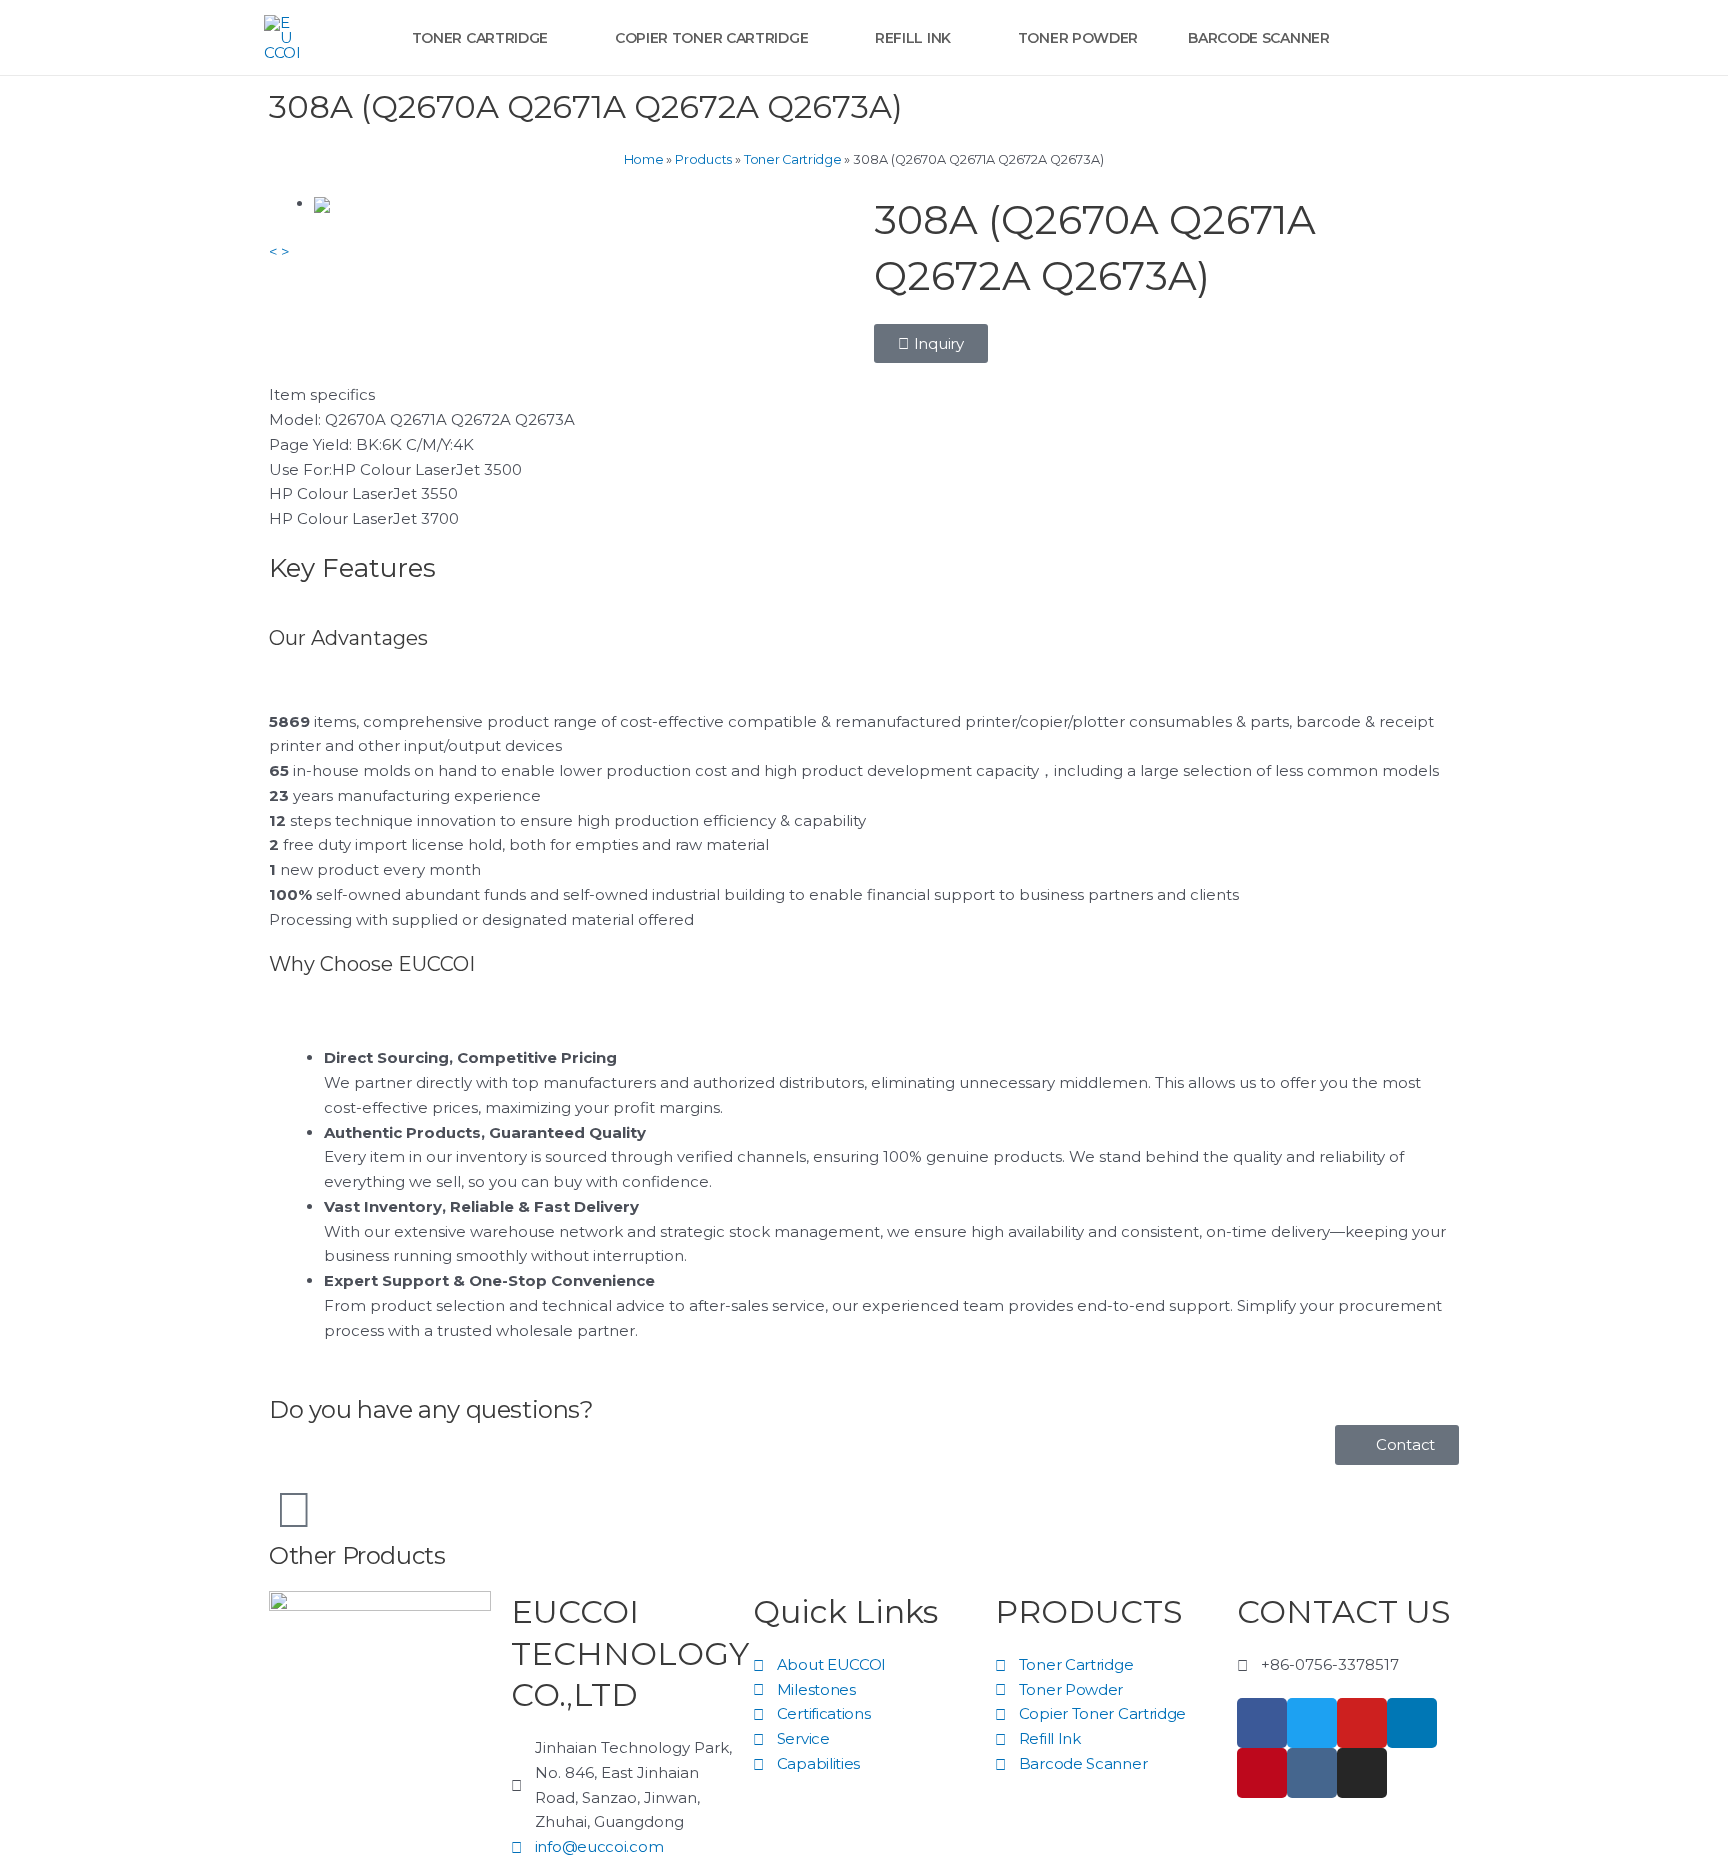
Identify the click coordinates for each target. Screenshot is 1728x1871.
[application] (556, 38)
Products (703, 159)
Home (644, 159)
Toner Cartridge (793, 159)
